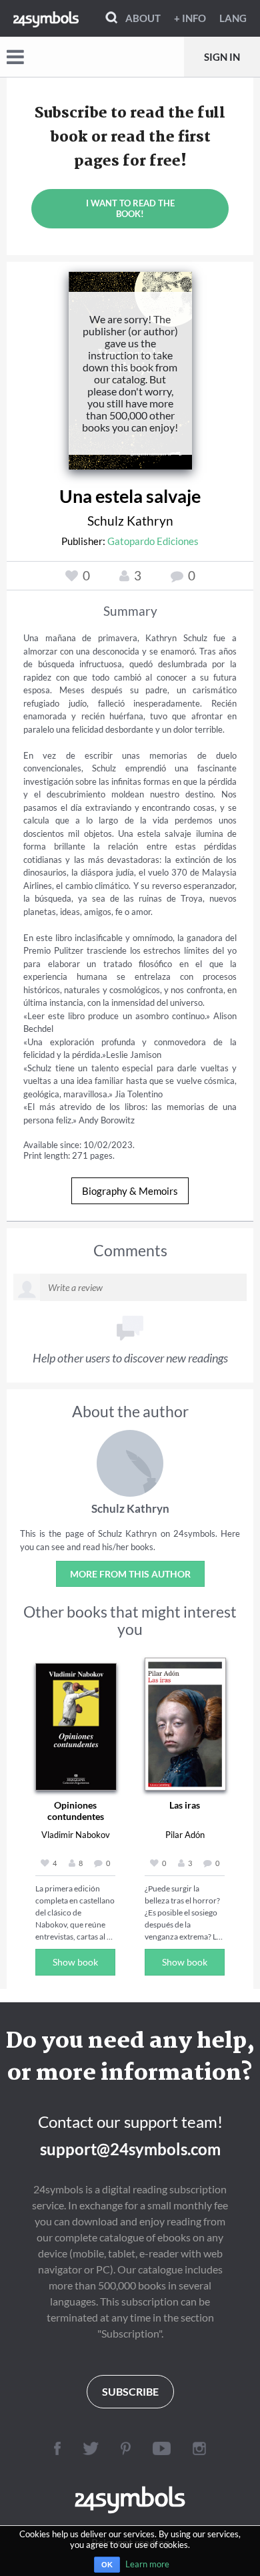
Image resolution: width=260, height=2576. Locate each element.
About (143, 18)
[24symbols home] (46, 18)
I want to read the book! (130, 208)
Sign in (222, 57)
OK (107, 2565)
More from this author (130, 1574)
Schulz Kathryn (130, 521)
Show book (75, 1962)
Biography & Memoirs (130, 1191)
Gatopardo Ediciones (153, 541)
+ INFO (190, 18)
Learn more (147, 2564)
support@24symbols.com (130, 2149)
